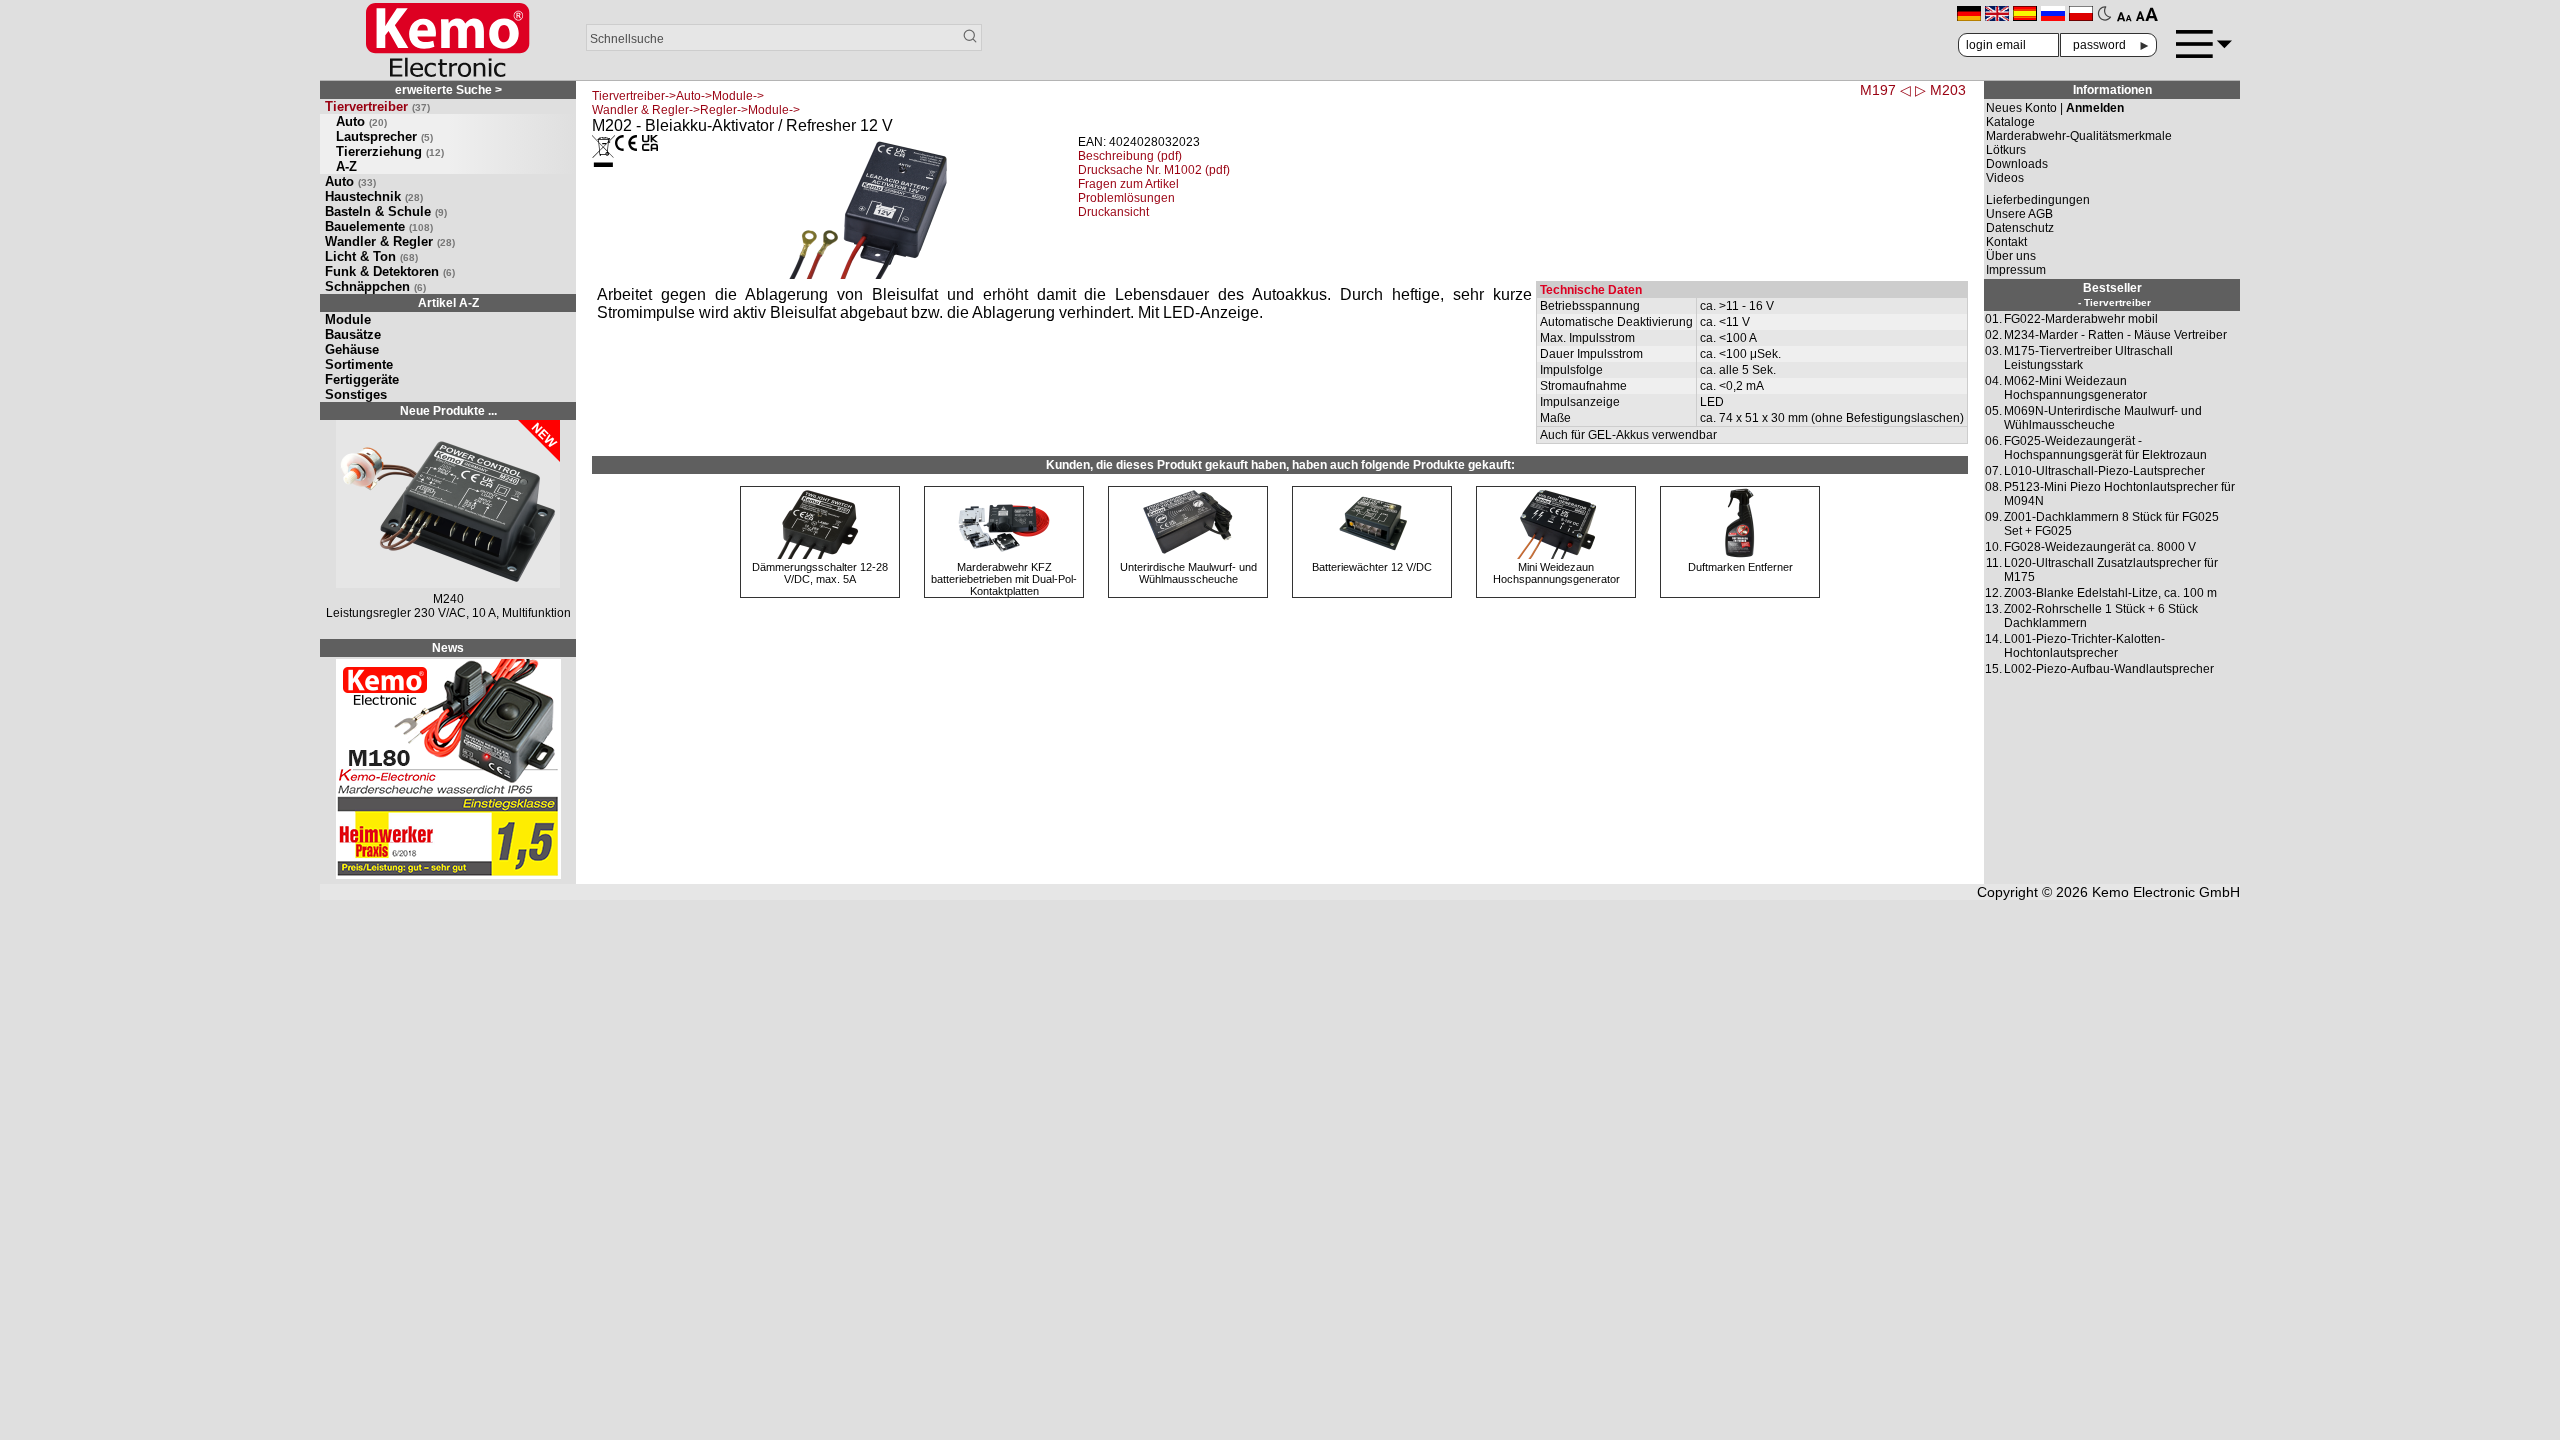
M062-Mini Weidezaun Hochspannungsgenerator (2075, 388)
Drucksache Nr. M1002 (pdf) (1154, 170)
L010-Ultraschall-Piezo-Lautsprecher (2104, 471)
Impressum (2016, 270)
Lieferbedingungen (2038, 200)
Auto (361, 121)
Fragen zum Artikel (1128, 184)
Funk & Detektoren (390, 271)
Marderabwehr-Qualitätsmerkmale (2079, 136)
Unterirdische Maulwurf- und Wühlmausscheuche (1188, 573)
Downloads (2017, 164)
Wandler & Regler (390, 241)
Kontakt (2006, 242)
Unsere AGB (2019, 214)
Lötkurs (2006, 150)
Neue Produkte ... (448, 411)
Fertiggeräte (362, 379)
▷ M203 (1940, 90)
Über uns (2011, 256)
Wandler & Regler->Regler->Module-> (696, 110)
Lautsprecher (384, 136)
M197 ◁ (1885, 90)
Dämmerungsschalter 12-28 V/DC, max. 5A (820, 573)
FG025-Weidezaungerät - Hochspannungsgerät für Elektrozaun (2105, 448)
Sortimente (359, 364)
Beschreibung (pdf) (1130, 156)
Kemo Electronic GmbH (2166, 892)
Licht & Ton (371, 256)
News (448, 648)
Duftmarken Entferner (1740, 567)
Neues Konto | (2055, 108)
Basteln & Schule (386, 211)
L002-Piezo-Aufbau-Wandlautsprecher (2109, 669)
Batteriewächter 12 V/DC (1372, 567)
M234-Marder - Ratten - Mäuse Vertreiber (2115, 335)
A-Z (346, 166)
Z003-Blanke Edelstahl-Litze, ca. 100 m (2110, 593)
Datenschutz (2020, 228)
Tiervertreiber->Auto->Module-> (678, 96)
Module (348, 319)
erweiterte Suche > (448, 90)
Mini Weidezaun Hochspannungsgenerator (1556, 573)
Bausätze (353, 334)
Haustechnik (374, 196)
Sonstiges (356, 394)
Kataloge (2010, 122)
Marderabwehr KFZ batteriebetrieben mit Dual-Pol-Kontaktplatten (1004, 579)
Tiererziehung (390, 151)
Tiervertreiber (377, 106)
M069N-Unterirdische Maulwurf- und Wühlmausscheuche (2103, 418)
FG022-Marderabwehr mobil (2081, 319)
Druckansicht (1113, 212)
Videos (2005, 178)
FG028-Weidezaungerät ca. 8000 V (2100, 547)
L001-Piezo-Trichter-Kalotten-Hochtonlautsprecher (2084, 646)
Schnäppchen (375, 286)
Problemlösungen (1126, 198)
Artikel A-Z (448, 303)
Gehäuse (352, 349)
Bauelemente (379, 226)
